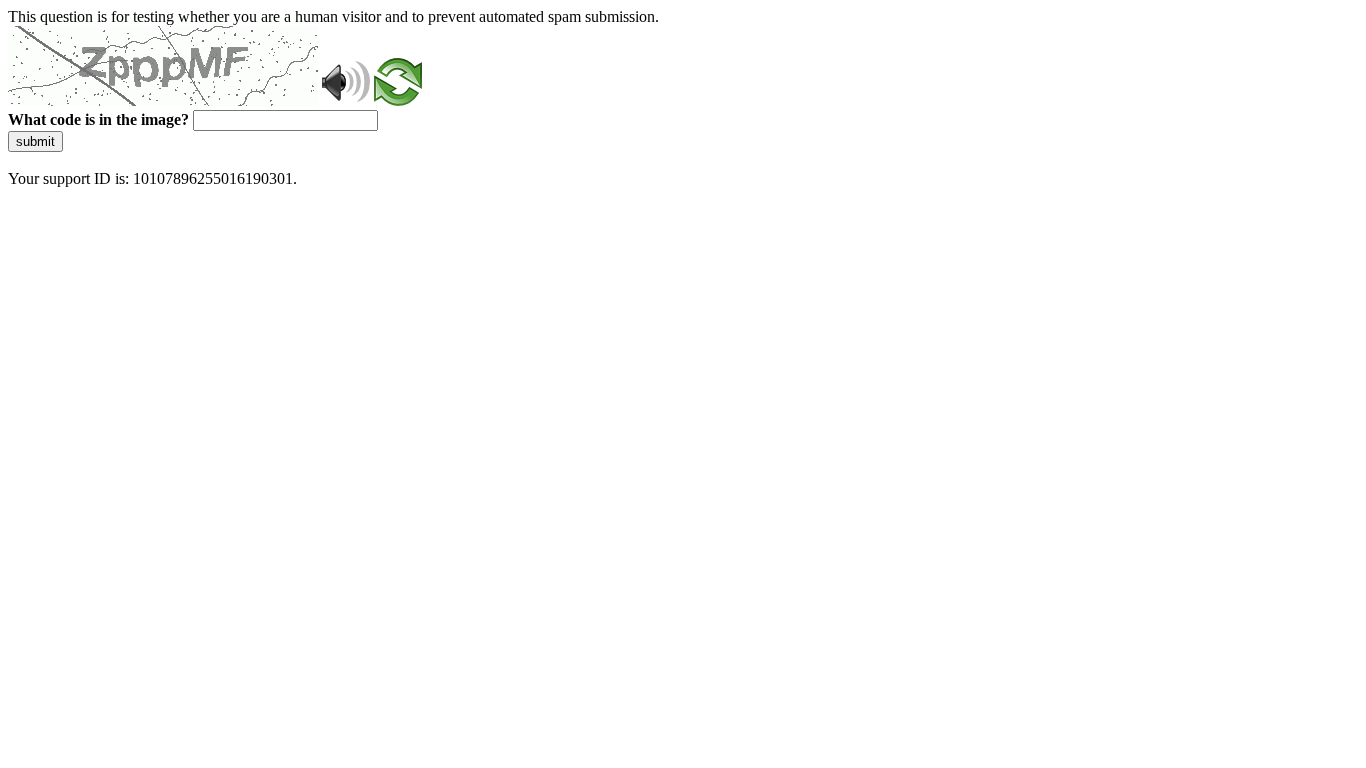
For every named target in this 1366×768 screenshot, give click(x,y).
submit (35, 141)
